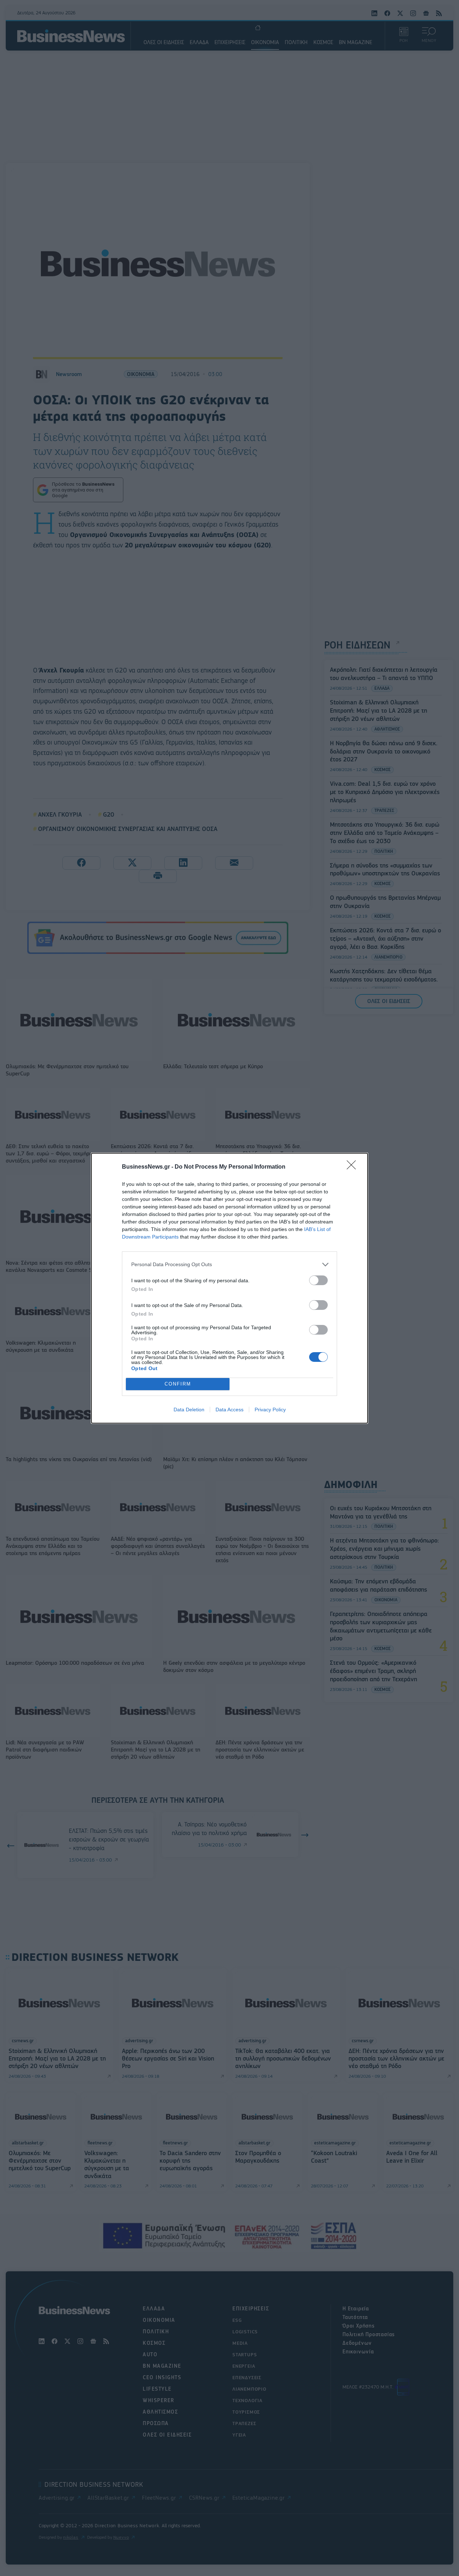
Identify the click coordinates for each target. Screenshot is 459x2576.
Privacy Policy (270, 1410)
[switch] (318, 1280)
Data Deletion (189, 1410)
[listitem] (229, 1265)
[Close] (354, 1167)
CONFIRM (178, 1384)
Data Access (229, 1410)
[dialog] (229, 1288)
